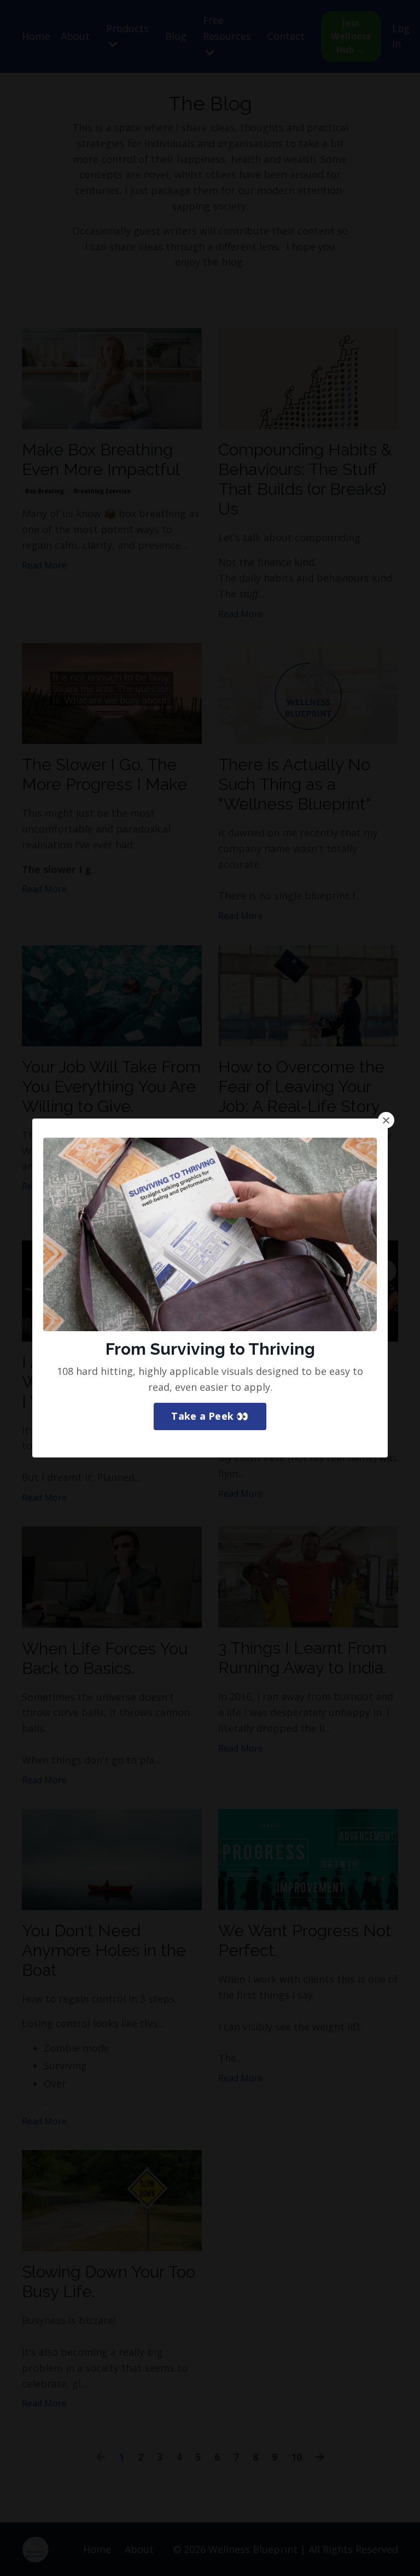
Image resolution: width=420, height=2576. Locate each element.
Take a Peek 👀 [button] (210, 1416)
